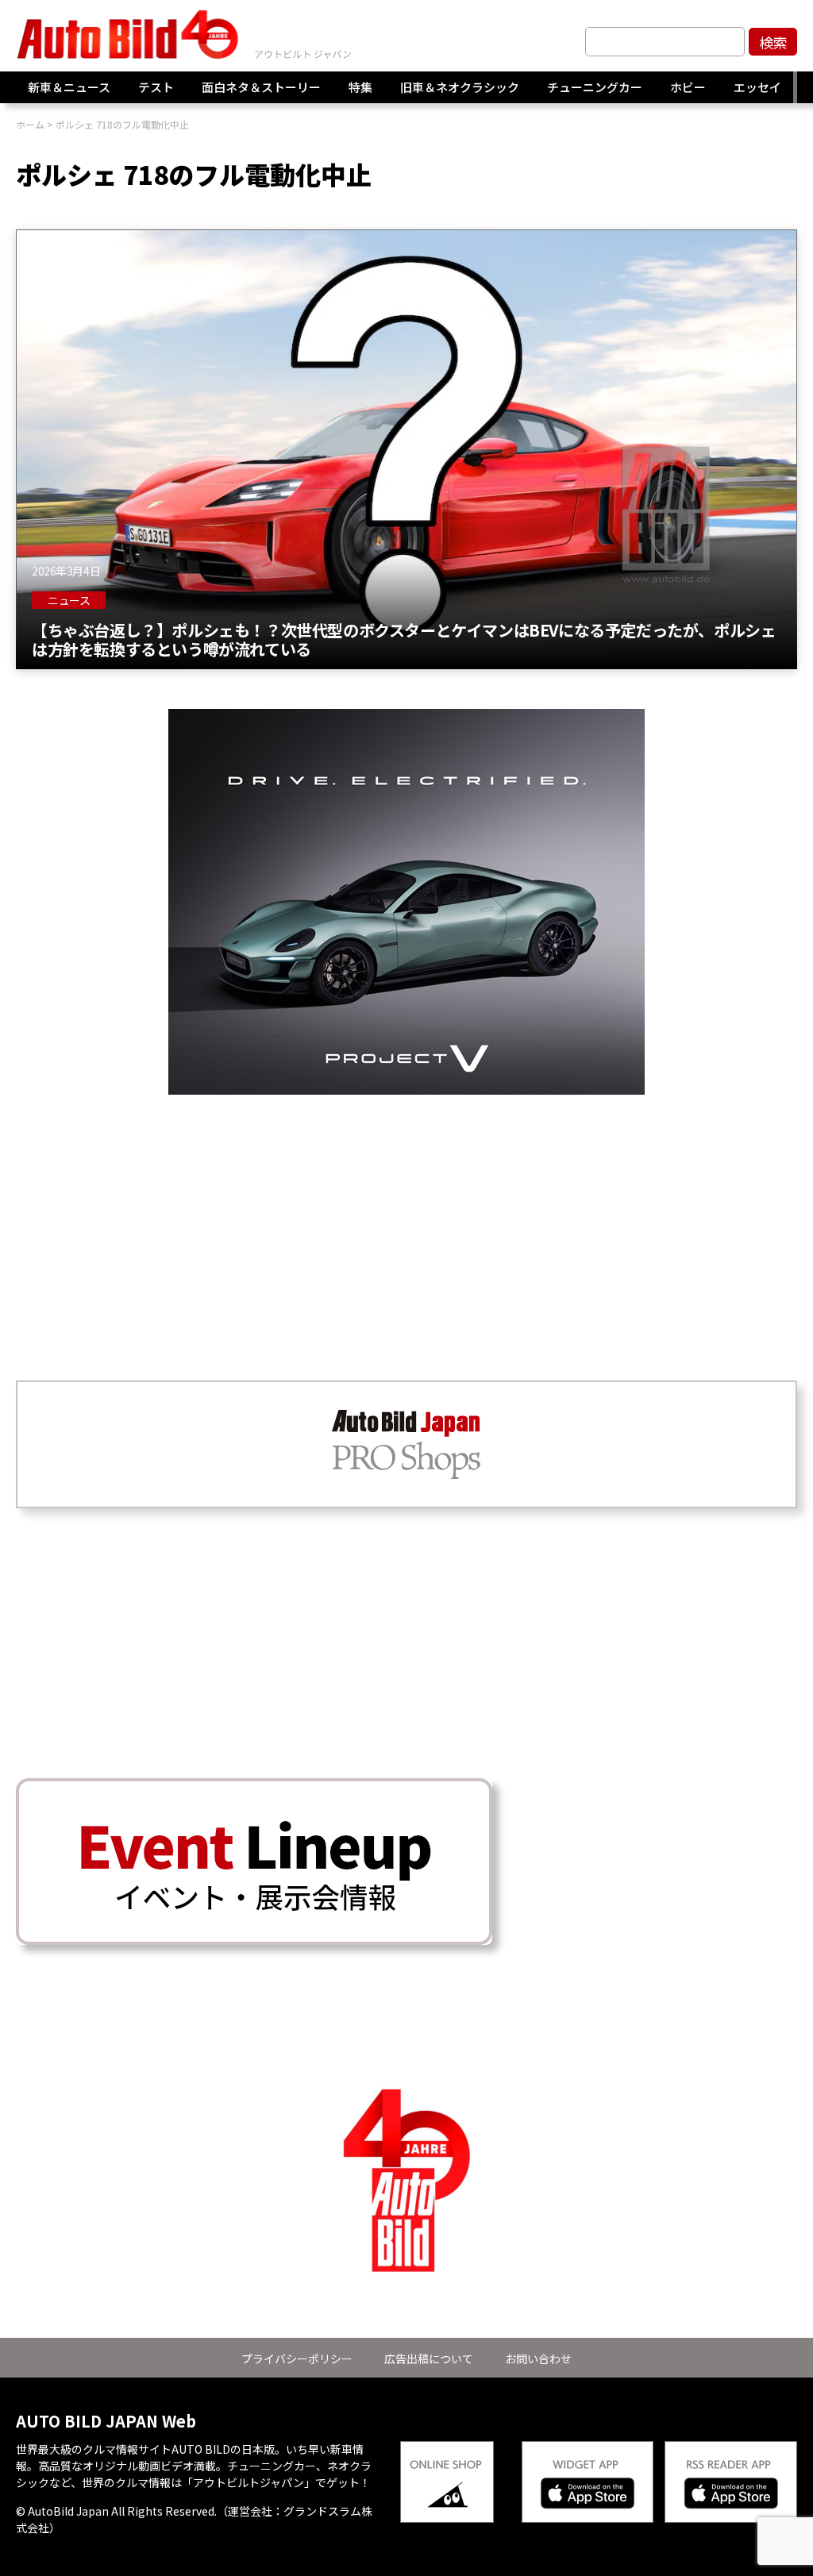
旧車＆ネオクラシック (460, 87)
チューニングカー (595, 87)
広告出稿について (429, 2358)
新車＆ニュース (69, 87)
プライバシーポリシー (297, 2358)
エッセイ (757, 87)
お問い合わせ (538, 2358)
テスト (156, 87)
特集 (360, 87)
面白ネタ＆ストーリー (261, 87)
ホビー (688, 87)
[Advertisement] (406, 1206)
